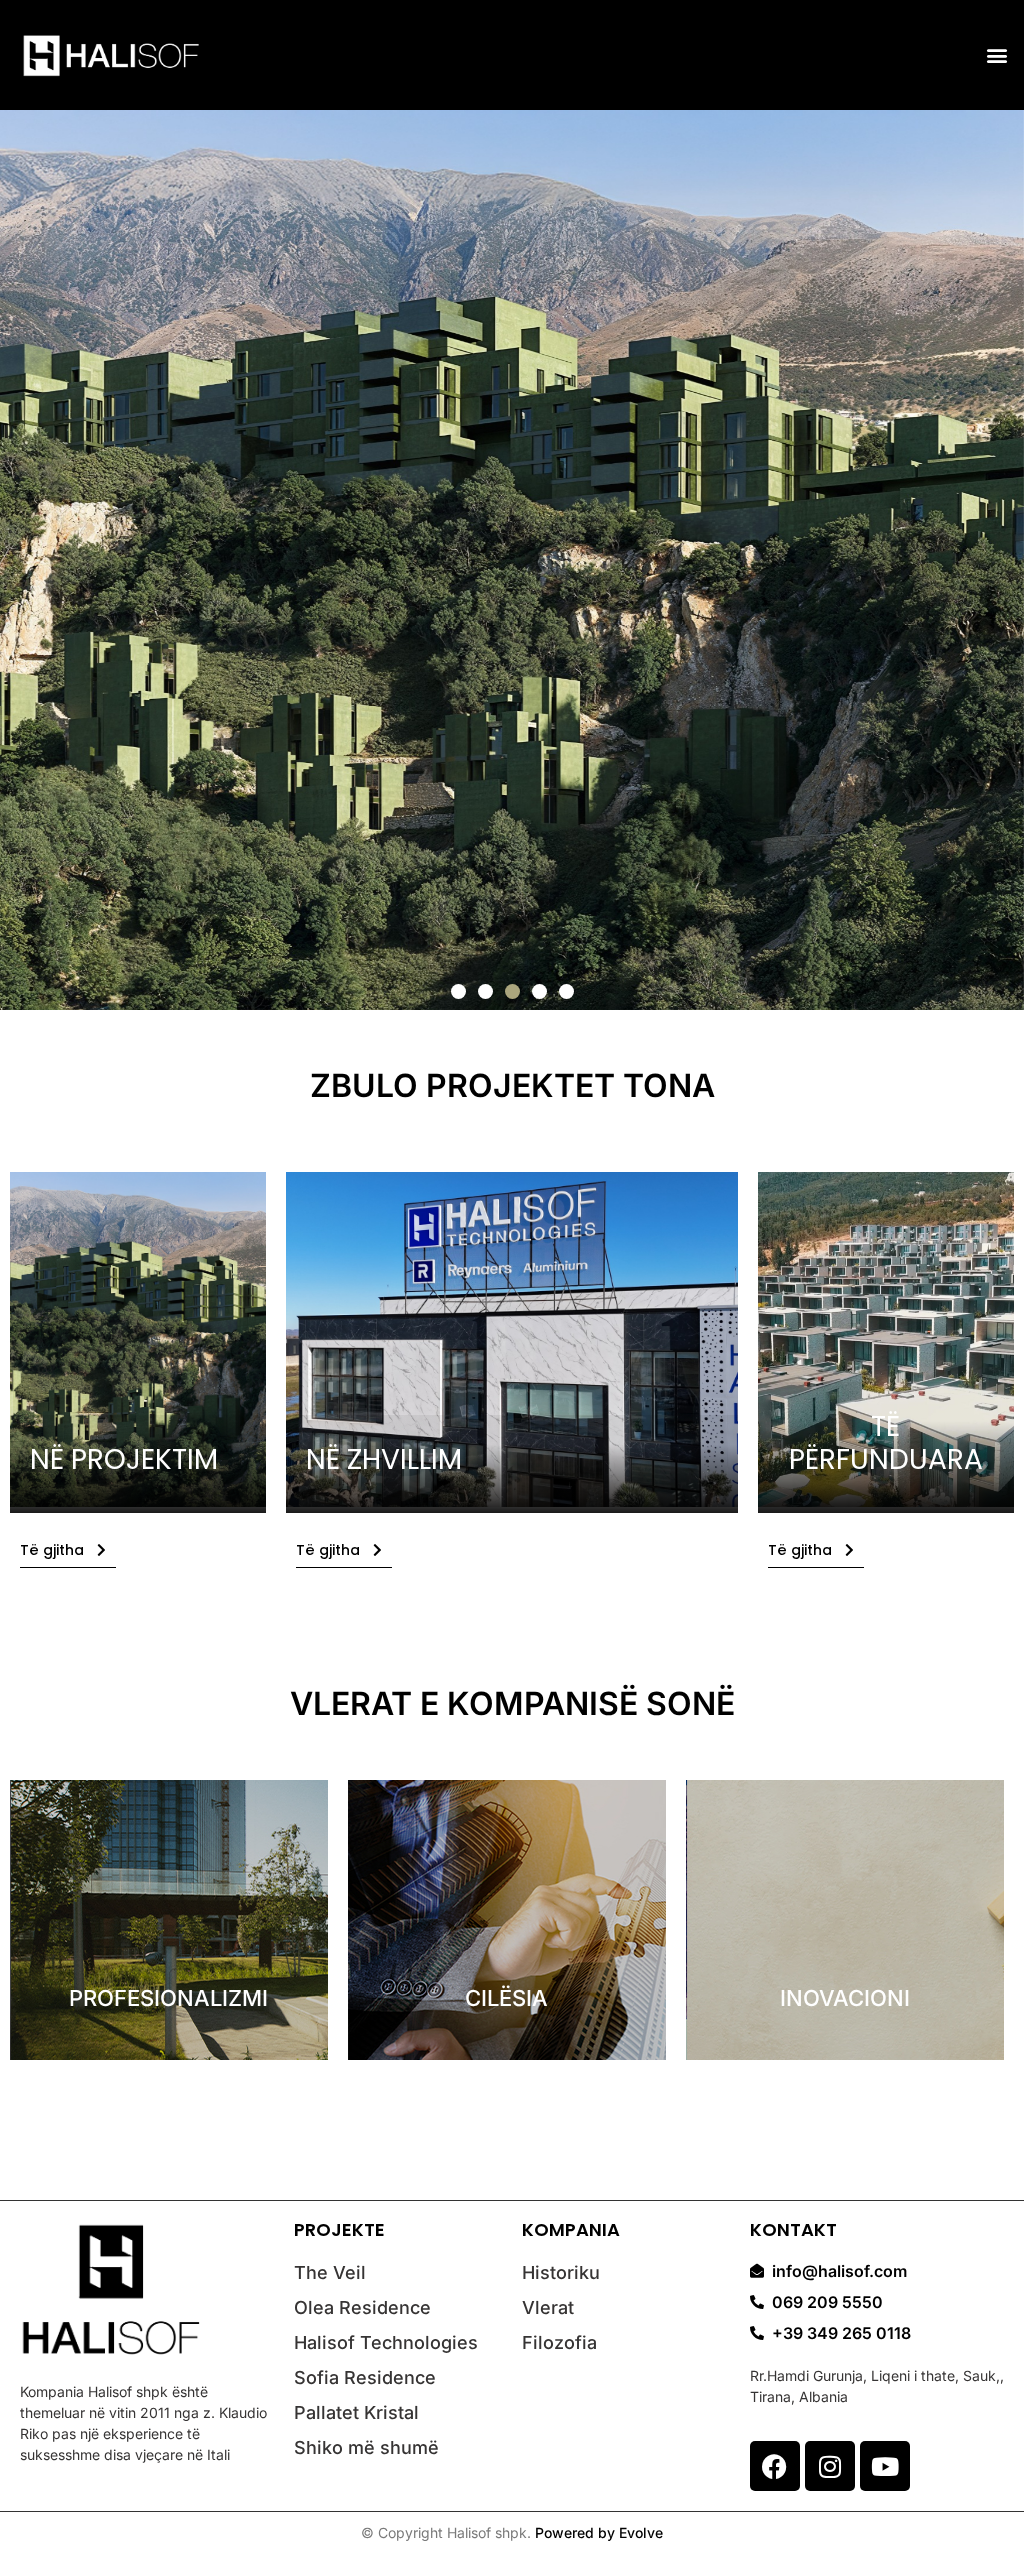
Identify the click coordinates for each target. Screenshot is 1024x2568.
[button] (997, 55)
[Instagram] (830, 2466)
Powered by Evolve (599, 2532)
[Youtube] (885, 2466)
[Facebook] (775, 2466)
